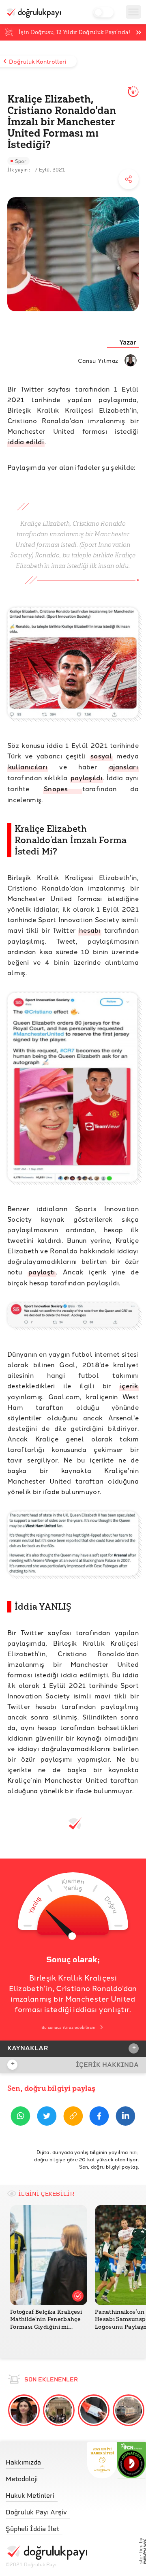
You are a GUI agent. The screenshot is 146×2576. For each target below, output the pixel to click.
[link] (46, 2460)
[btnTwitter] (47, 2117)
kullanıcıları (28, 767)
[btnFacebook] (99, 2117)
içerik (129, 1386)
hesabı (90, 930)
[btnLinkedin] (126, 2117)
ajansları (123, 767)
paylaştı (42, 1272)
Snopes (63, 789)
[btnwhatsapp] (20, 2117)
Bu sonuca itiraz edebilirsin (68, 2027)
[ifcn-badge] (102, 2460)
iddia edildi (26, 442)
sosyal (101, 756)
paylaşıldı (86, 778)
